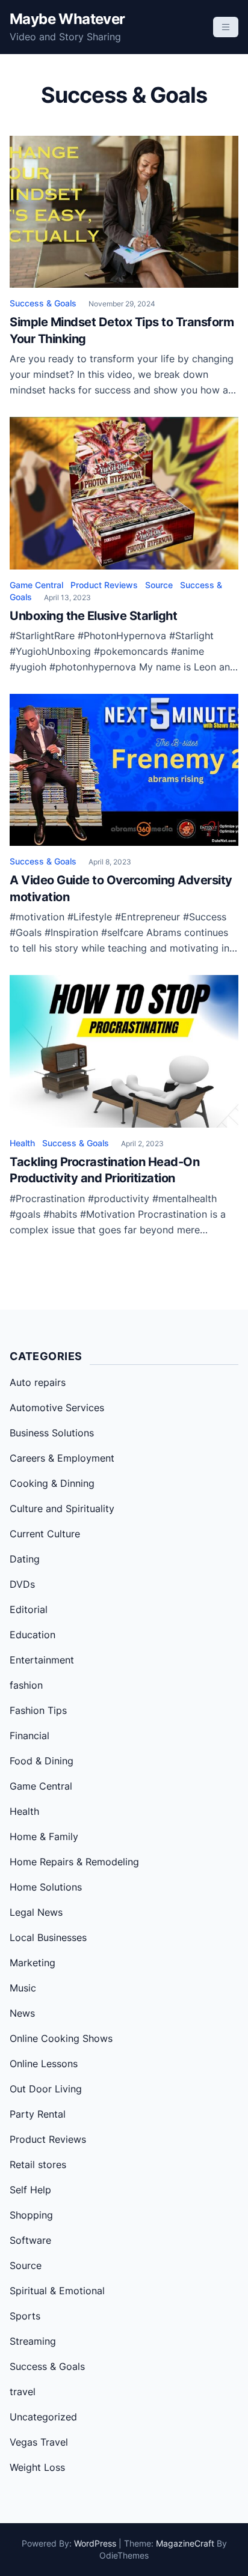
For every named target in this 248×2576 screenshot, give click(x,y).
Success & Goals (43, 303)
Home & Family (44, 1836)
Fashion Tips (38, 1710)
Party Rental (38, 2114)
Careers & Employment (62, 1458)
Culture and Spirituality (62, 1508)
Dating (25, 1559)
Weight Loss (37, 2467)
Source (159, 585)
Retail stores (38, 2164)
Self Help (30, 2190)
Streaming (33, 2341)
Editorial (29, 1609)
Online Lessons (44, 2064)
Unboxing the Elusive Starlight (93, 616)
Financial (29, 1736)
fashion (26, 1685)
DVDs (22, 1584)
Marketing (33, 1963)
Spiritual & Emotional (57, 2291)
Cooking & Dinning (52, 1483)
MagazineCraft (185, 2543)
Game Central (36, 585)
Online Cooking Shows (61, 2038)
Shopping (31, 2215)
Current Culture (45, 1534)
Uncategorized (43, 2417)
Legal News (36, 1912)
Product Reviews (104, 585)
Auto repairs (38, 1382)
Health (22, 1143)
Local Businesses (48, 1937)
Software (30, 2240)
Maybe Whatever (67, 19)
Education (33, 1635)
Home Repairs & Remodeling (74, 1862)
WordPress (95, 2543)
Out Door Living (46, 2089)
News (22, 2013)
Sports (25, 2316)
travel (23, 2392)
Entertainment (42, 1660)
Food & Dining (42, 1761)
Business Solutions (52, 1433)
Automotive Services (57, 1408)
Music (23, 1988)
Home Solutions (46, 1887)
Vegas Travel (39, 2442)
